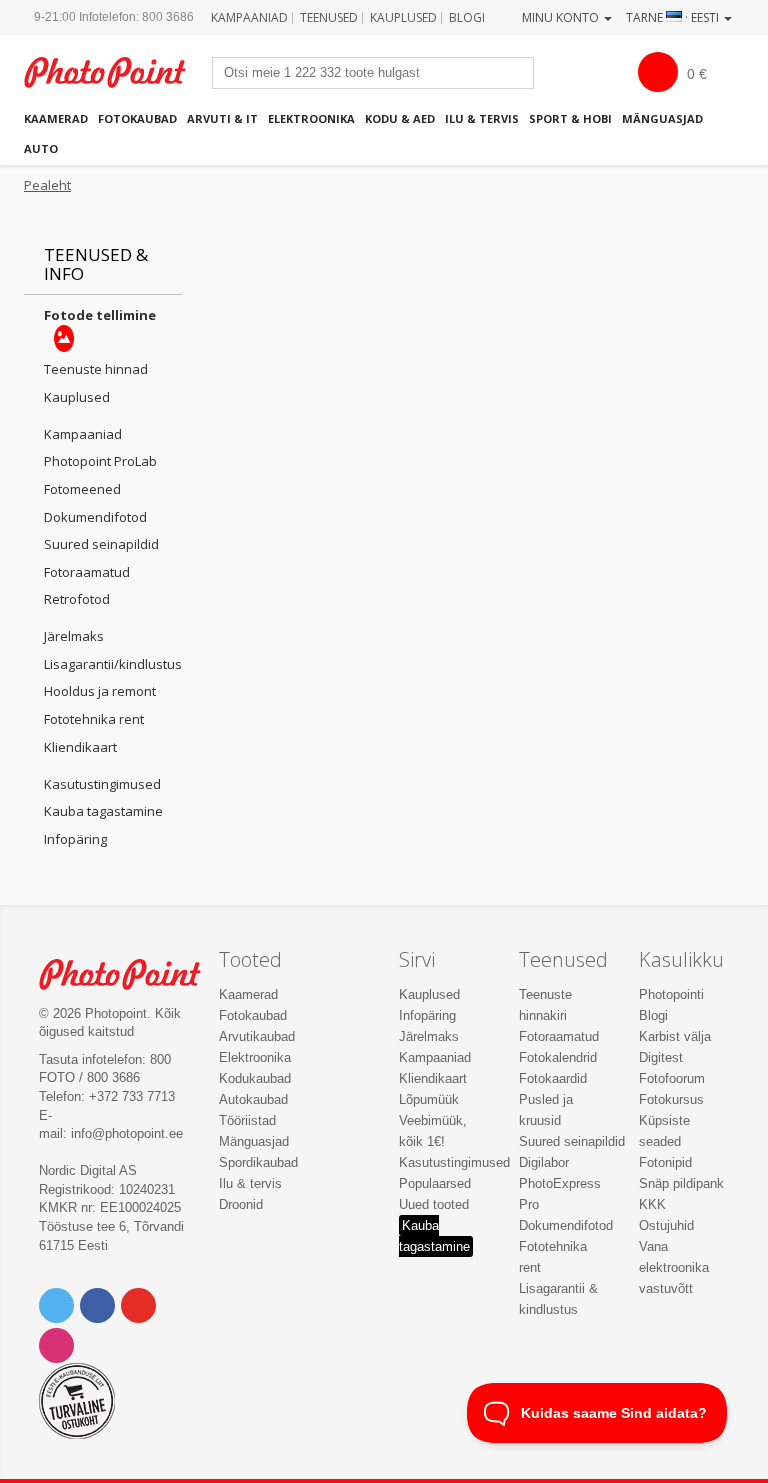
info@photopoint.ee (127, 1133)
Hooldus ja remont (100, 691)
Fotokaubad (137, 118)
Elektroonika (311, 118)
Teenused (329, 17)
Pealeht (47, 185)
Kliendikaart (80, 747)
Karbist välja (675, 1036)
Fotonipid (665, 1162)
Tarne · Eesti (674, 17)
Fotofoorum (672, 1078)
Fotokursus (671, 1099)
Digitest (661, 1057)
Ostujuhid (666, 1225)
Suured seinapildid (101, 544)
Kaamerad (56, 118)
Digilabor (544, 1162)
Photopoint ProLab (100, 461)
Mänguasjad (662, 118)
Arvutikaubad (257, 1036)
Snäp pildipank (681, 1183)
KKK (652, 1204)
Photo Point (130, 974)
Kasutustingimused (102, 784)
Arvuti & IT (222, 118)
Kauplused (403, 17)
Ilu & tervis (482, 118)
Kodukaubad (255, 1078)
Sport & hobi (570, 118)
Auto (41, 148)
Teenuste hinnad (96, 369)
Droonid (241, 1204)
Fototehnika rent (94, 719)
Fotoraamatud (87, 572)
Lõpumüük (429, 1099)
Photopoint (115, 72)
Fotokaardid (553, 1078)
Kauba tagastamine (103, 811)
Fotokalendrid (558, 1057)
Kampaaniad (249, 17)
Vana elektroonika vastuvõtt (674, 1267)
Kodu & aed (400, 118)
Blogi (467, 17)
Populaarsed (435, 1183)
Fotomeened (82, 489)
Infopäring (75, 839)
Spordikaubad (258, 1162)
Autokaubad (253, 1099)
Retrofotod (77, 599)
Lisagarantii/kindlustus (113, 664)
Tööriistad (247, 1120)
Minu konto (562, 17)
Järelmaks (74, 636)
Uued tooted (434, 1204)
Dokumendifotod (95, 517)
